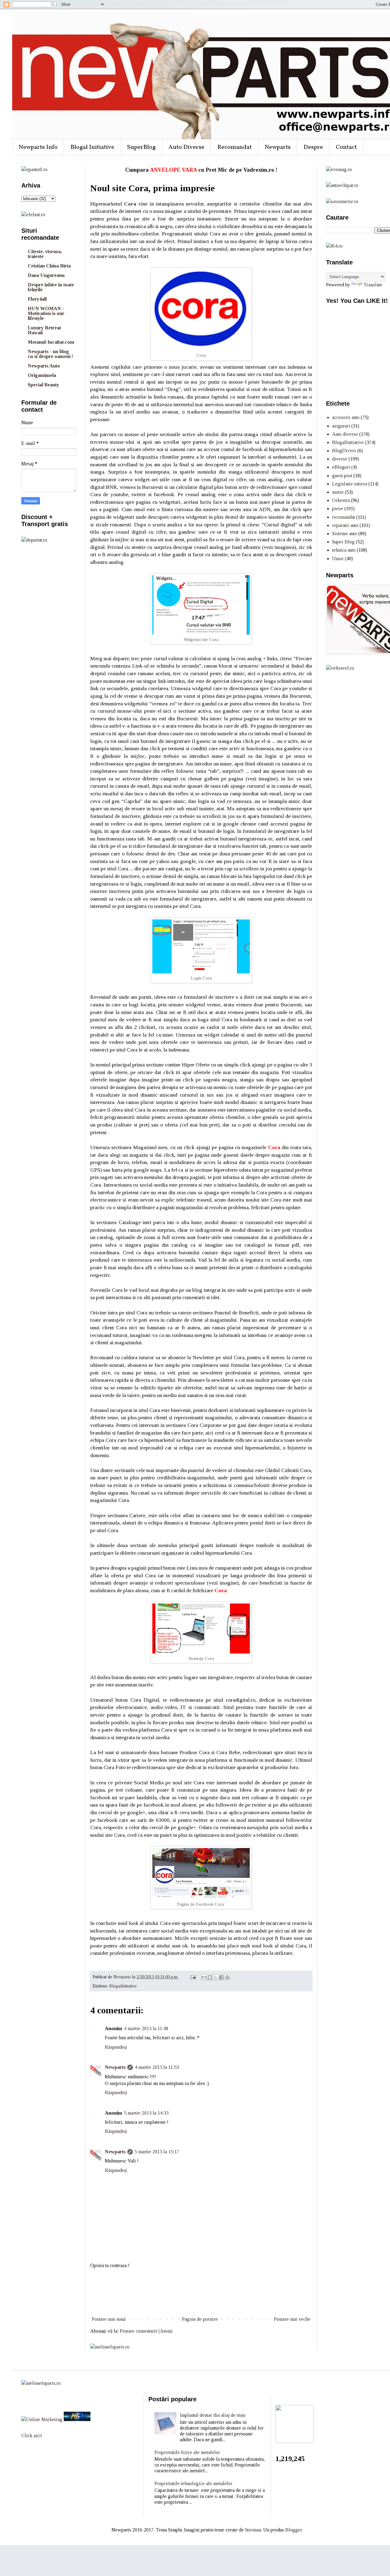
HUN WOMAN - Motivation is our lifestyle (46, 313)
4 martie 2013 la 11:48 (146, 2028)
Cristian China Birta (49, 266)
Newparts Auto (44, 366)
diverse (340, 459)
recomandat (344, 517)
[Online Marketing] (42, 2419)
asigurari (341, 426)
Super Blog (343, 542)
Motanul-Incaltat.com (51, 342)
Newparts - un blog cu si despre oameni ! (50, 354)
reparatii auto (345, 525)
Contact (346, 147)
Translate (373, 285)
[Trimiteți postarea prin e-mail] (193, 1977)
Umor (338, 559)
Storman (253, 2530)
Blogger (294, 2530)
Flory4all (37, 299)
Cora (130, 204)
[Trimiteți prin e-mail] (204, 1977)
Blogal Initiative (92, 147)
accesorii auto (346, 417)
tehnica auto (344, 550)
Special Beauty (43, 385)
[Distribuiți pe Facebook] (222, 1977)
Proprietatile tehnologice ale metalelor (193, 2483)
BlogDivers (344, 451)
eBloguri (341, 467)
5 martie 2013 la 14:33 (146, 2113)
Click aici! (32, 2436)
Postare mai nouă (109, 2319)
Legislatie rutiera (350, 484)
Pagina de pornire (200, 2319)
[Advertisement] (201, 2292)
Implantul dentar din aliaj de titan (213, 2415)
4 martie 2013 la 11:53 (157, 2067)
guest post (342, 476)
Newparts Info (38, 147)
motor (338, 492)
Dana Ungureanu (46, 275)
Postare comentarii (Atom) (146, 2331)
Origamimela (42, 375)
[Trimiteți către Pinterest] (227, 1977)
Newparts (278, 147)
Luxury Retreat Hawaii (44, 330)
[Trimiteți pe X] (216, 1977)
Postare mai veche (292, 2319)
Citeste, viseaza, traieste (45, 254)
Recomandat (234, 147)
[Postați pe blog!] (210, 1977)
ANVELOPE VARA (173, 170)
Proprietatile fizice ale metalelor (187, 2452)
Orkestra (341, 500)
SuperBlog (141, 147)
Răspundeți (116, 2047)
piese (338, 509)
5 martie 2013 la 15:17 (157, 2152)
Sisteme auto (345, 534)
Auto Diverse (186, 147)
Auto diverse (345, 434)
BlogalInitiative (123, 1986)
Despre (313, 147)
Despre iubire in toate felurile (51, 287)
